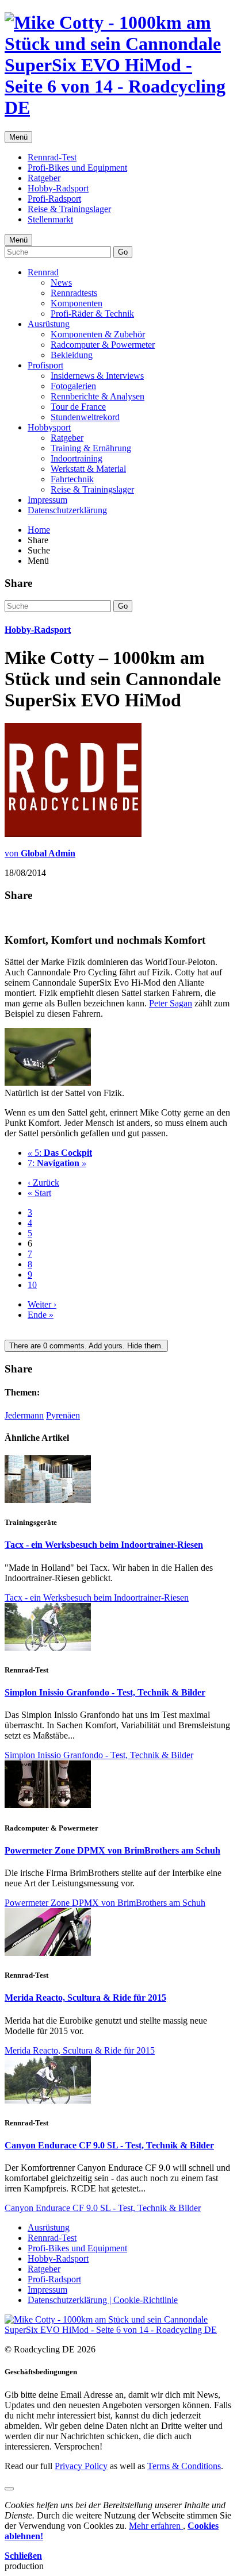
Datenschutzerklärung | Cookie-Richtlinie (103, 2300)
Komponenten (77, 303)
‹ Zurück (43, 1183)
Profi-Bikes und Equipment (77, 168)
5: (60, 1153)
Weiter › (42, 1304)
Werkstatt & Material (88, 469)
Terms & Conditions (184, 2466)
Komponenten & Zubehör (98, 334)
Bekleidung (72, 355)
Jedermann (24, 1415)
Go (123, 252)
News (61, 282)
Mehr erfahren (156, 2526)
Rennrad (43, 272)
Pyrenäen (63, 1415)
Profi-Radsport (54, 199)
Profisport (45, 365)
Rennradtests (74, 293)
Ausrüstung (49, 324)
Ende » (41, 1315)
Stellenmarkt (50, 219)
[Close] (9, 2489)
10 (32, 1285)
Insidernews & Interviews (97, 376)
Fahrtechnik (72, 479)
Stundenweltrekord (85, 417)
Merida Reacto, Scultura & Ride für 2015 (85, 1998)
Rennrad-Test (52, 157)
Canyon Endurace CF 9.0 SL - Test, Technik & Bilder (109, 2145)
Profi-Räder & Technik (92, 314)
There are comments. (86, 1346)
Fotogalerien (73, 386)
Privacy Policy (81, 2466)
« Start (39, 1193)
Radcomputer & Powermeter (103, 345)
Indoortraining (77, 458)
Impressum (47, 500)
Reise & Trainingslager (69, 209)
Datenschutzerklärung (67, 510)
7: (57, 1163)
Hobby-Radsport (58, 188)
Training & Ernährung (91, 448)
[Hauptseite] (118, 107)
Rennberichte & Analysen (98, 396)
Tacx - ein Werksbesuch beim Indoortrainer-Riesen (104, 1545)
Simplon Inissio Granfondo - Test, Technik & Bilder (105, 1692)
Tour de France (78, 407)
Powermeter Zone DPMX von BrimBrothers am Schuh (112, 1850)
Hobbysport (49, 427)
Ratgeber (44, 178)
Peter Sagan (171, 1003)
